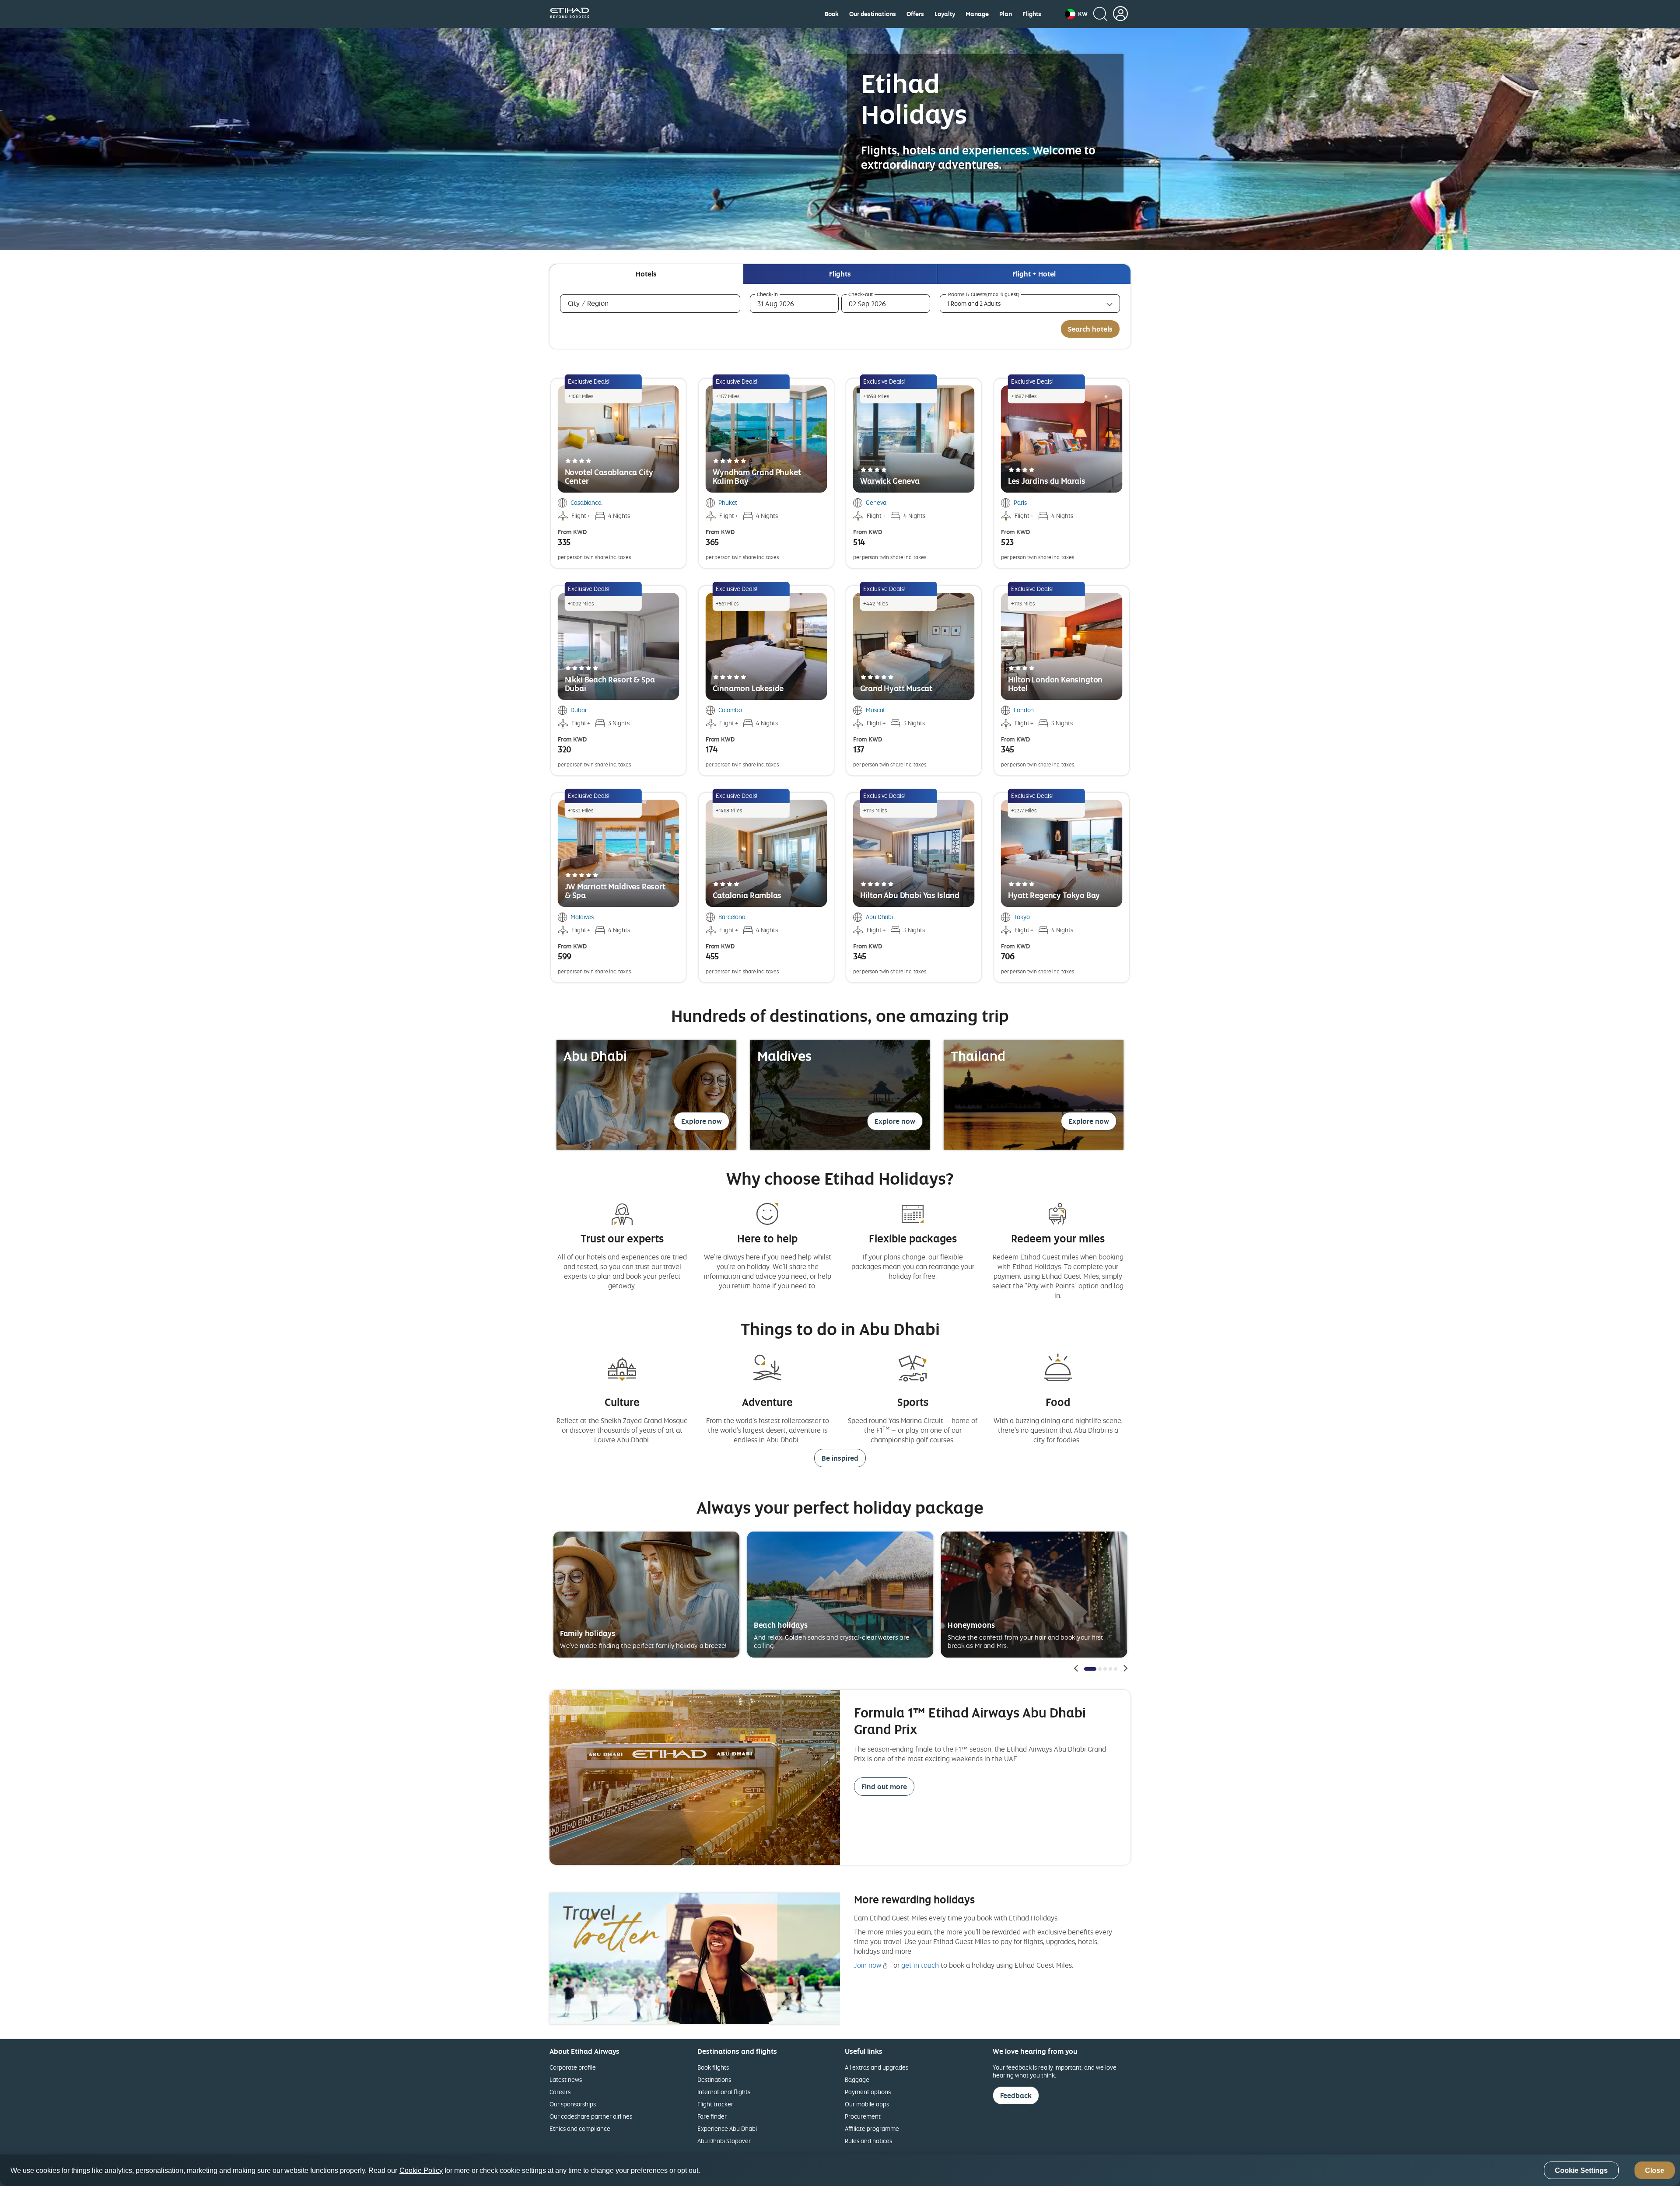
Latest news (566, 2079)
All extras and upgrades (877, 2067)
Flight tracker (715, 2104)
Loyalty (945, 14)
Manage (977, 14)
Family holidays (588, 1633)
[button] (1076, 14)
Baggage (857, 2079)
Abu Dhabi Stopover (724, 2141)
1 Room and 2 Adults (974, 303)
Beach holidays (781, 1625)
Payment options (868, 2092)
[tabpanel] (840, 316)
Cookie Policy (421, 2170)
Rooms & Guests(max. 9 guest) (984, 294)
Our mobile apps (867, 2104)
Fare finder (712, 2116)
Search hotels (1090, 329)
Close (1655, 2170)
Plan (1006, 14)
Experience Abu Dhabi (727, 2128)
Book (832, 14)
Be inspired (840, 1458)
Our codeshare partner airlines (591, 2116)
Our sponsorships (573, 2104)
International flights (724, 2092)
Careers (560, 2092)
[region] (840, 2170)
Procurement (863, 2116)
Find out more (884, 1787)
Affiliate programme (872, 2128)
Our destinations (873, 14)
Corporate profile (573, 2067)
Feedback (1016, 2095)
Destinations (714, 2079)
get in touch (920, 1965)
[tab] (646, 274)
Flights (1032, 14)
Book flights (713, 2067)
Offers (915, 14)
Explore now (702, 1121)
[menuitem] (832, 14)
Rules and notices (868, 2141)
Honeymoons (971, 1625)
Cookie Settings (1581, 2170)
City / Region (601, 303)
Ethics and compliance (580, 2128)
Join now (868, 1965)
